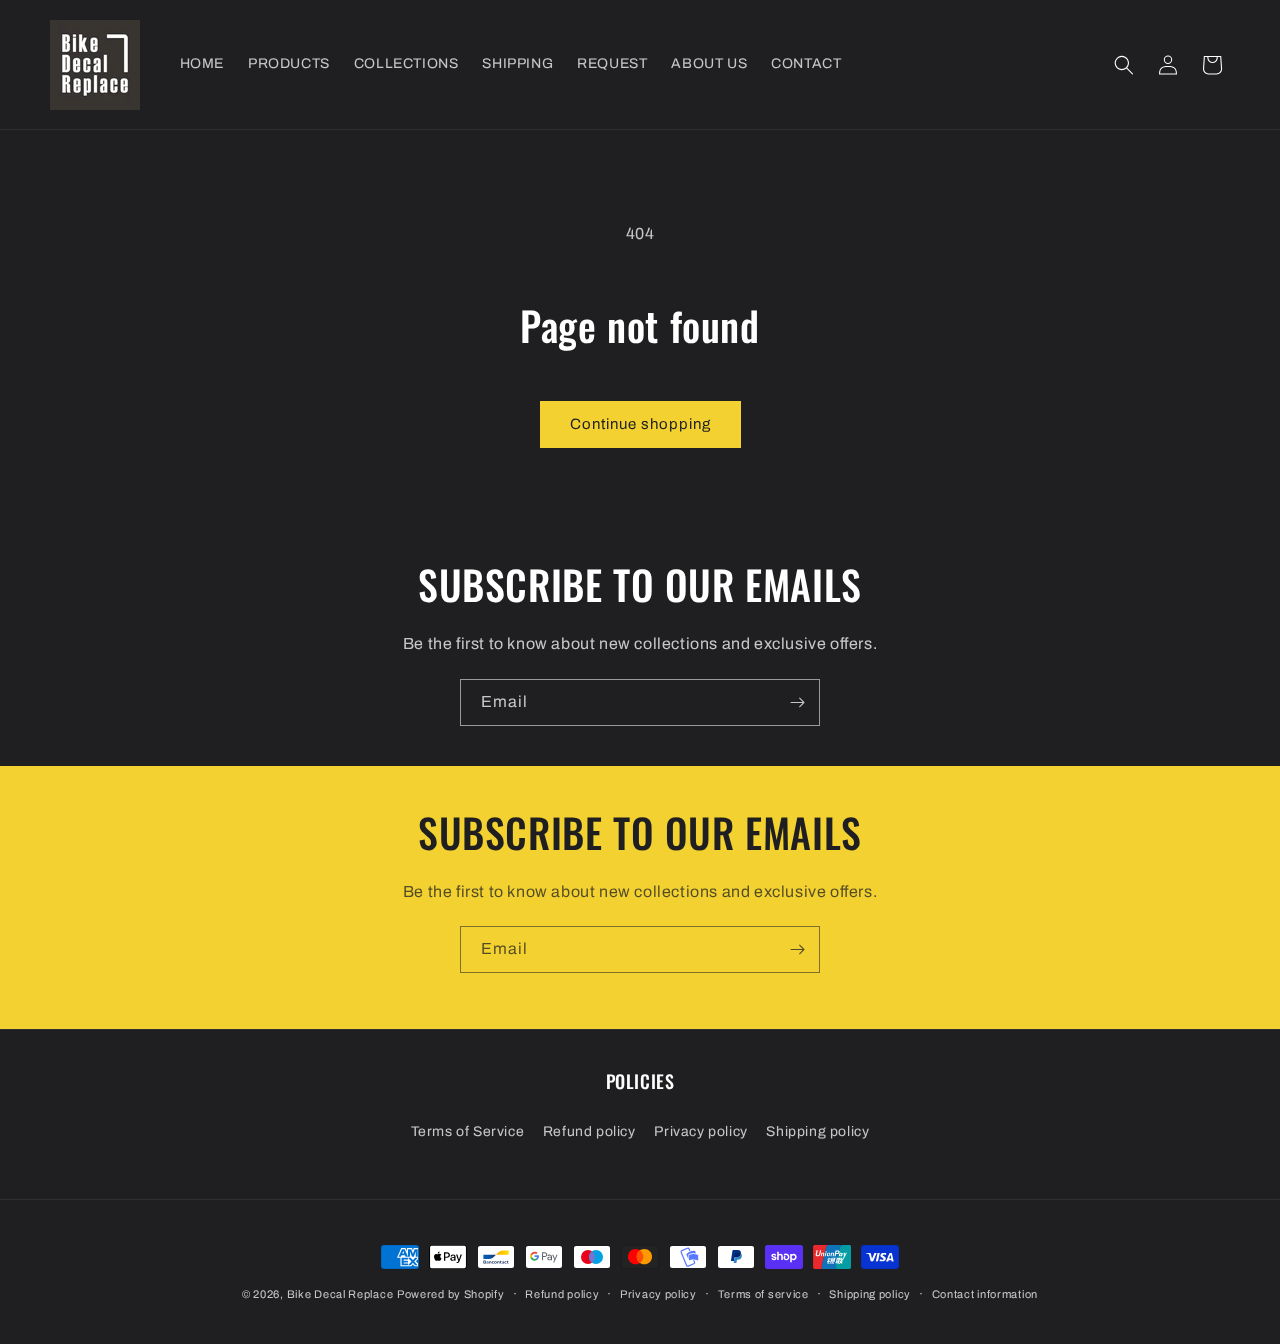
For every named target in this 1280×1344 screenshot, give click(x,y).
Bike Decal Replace (340, 1294)
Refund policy (589, 1131)
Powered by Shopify (451, 1294)
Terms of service (763, 1294)
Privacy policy (700, 1131)
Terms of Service (468, 1131)
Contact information (985, 1294)
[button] (1124, 65)
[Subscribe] (797, 702)
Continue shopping (640, 424)
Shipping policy (817, 1131)
